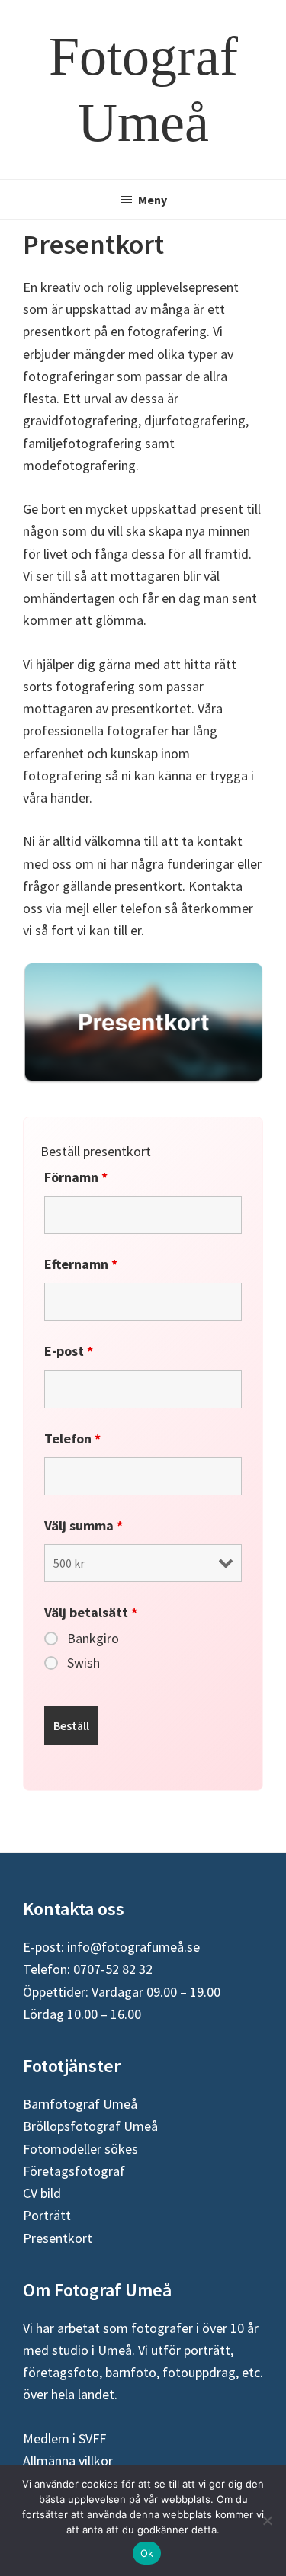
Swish (84, 1663)
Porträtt (47, 2215)
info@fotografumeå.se (133, 1947)
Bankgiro (93, 1639)
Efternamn (81, 1264)
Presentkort (58, 2238)
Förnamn (76, 1177)
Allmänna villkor (68, 2461)
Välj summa (84, 1525)
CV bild (42, 2193)
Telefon (72, 1439)
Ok (147, 2553)
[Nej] (267, 2520)
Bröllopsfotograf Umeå (90, 2126)
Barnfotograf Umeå (80, 2104)
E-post (69, 1351)
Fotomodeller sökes (80, 2149)
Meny (153, 200)
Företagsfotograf (74, 2171)
